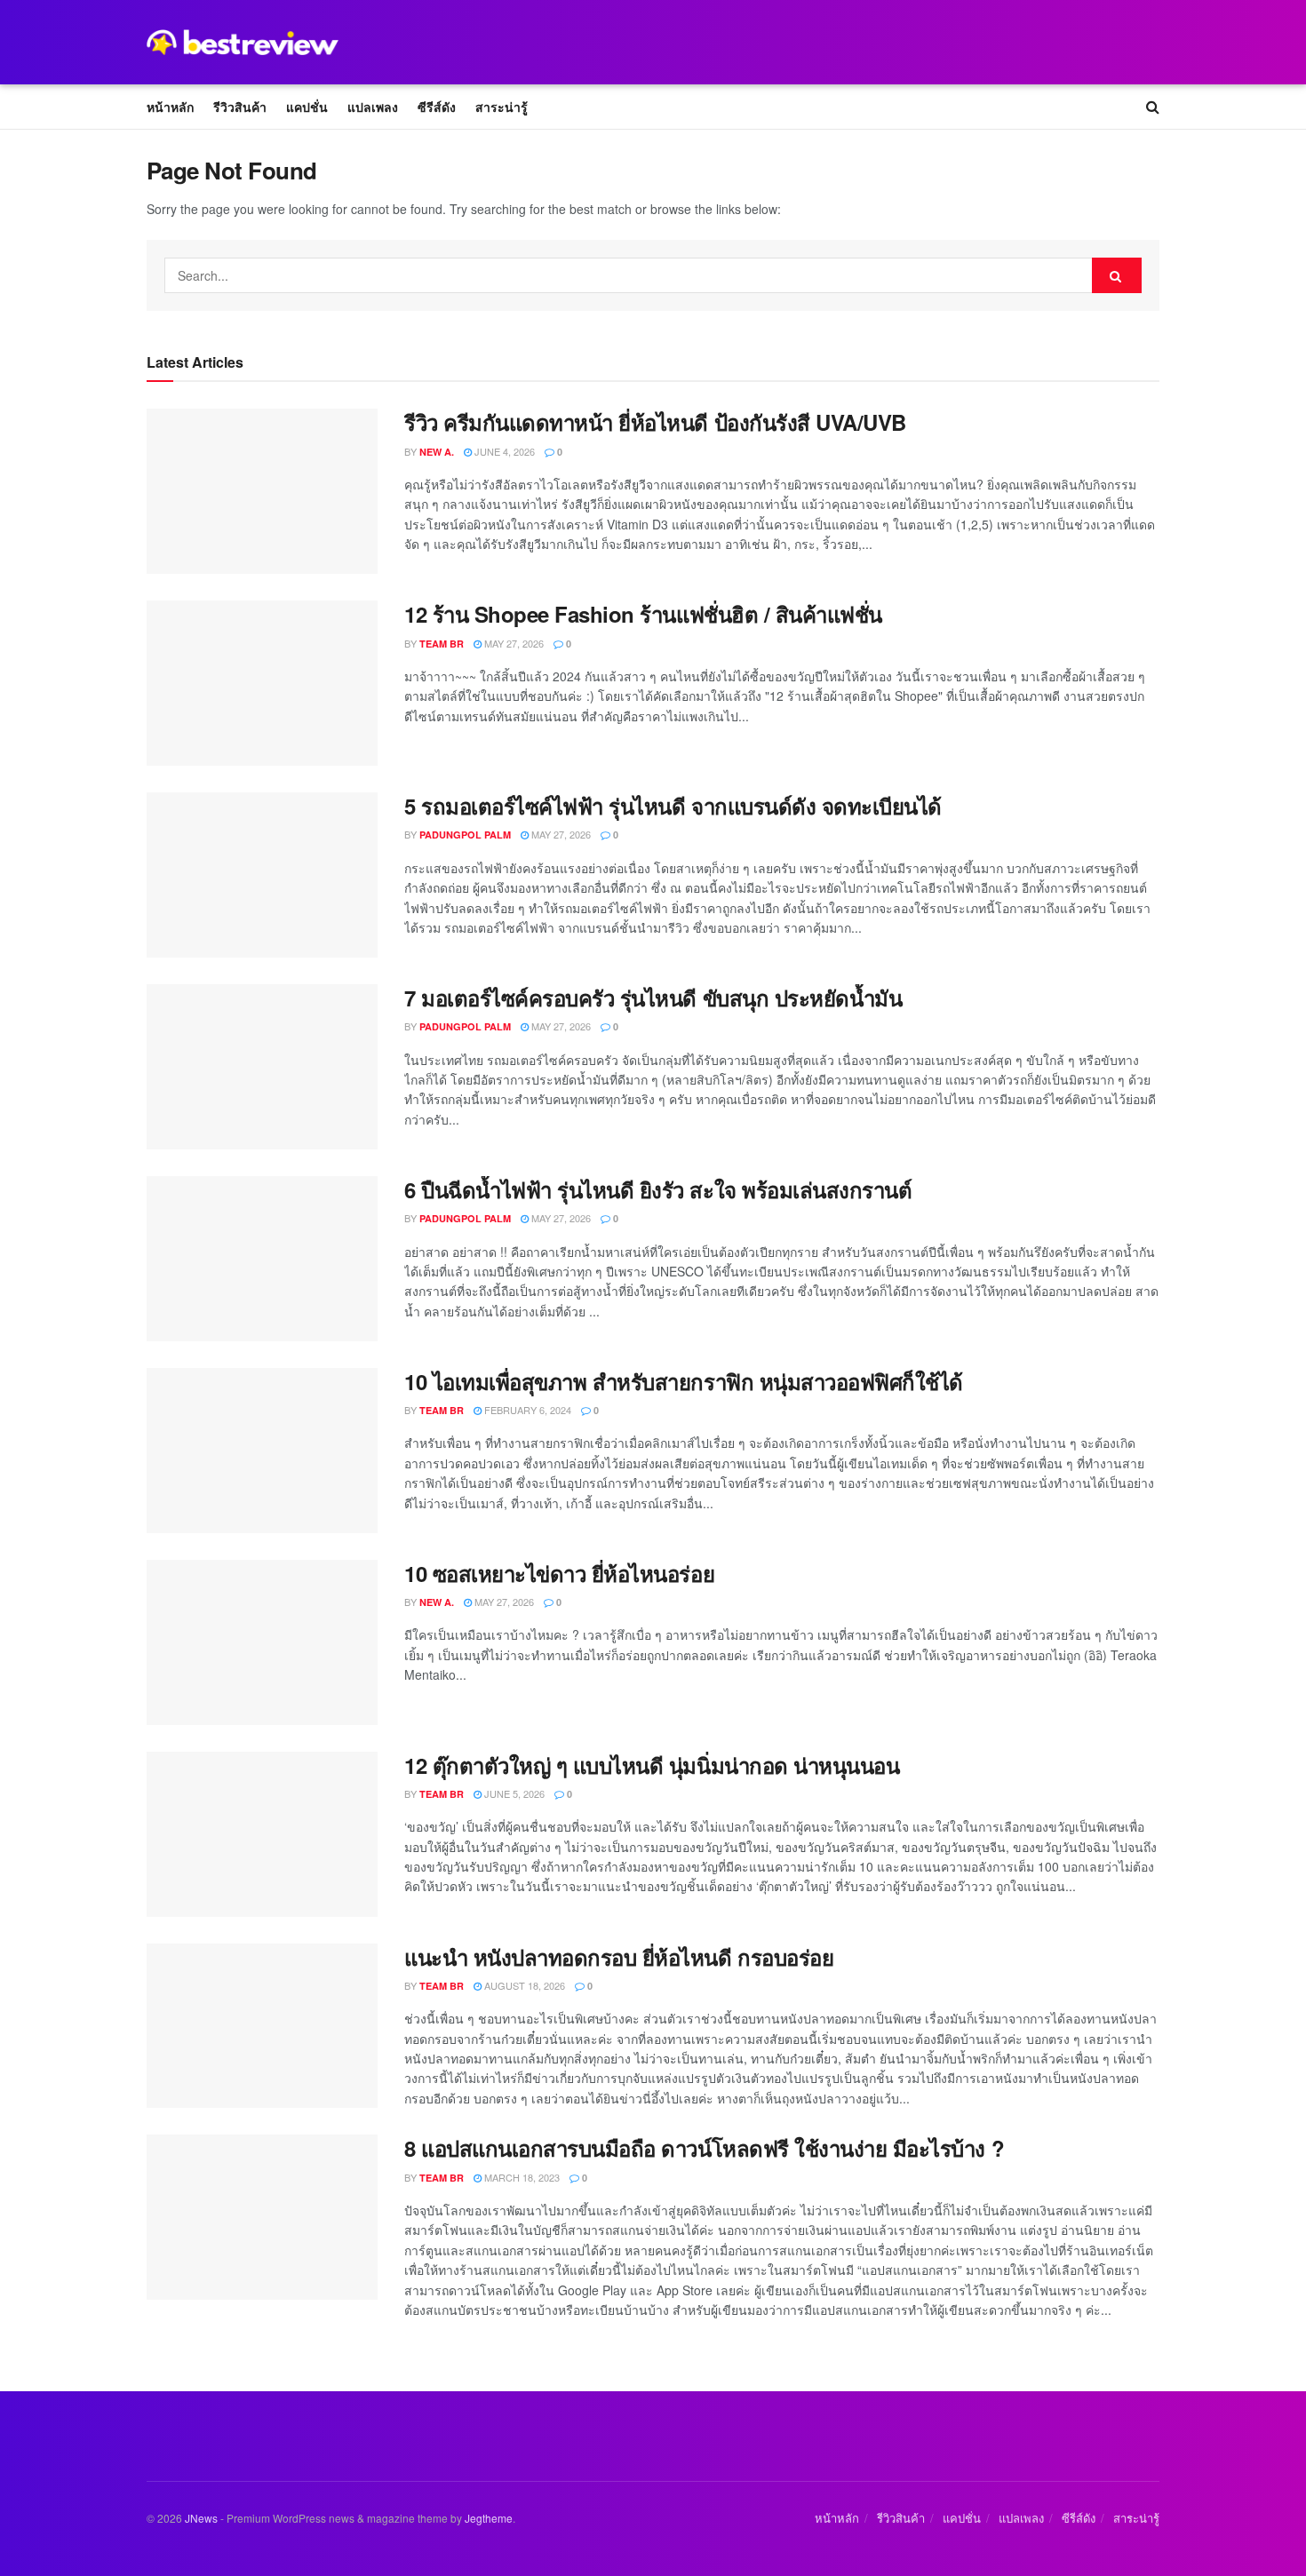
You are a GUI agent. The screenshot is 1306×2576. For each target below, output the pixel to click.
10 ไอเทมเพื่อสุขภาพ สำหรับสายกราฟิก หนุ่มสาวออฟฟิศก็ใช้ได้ (684, 1381)
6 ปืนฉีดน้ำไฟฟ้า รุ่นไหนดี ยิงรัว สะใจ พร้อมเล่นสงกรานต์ (658, 1189)
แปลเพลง (373, 107)
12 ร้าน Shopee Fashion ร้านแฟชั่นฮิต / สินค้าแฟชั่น (643, 614)
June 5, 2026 (513, 1793)
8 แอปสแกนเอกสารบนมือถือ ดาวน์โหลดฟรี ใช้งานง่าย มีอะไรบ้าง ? (704, 2148)
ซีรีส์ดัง (437, 107)
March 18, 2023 (521, 2177)
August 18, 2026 (523, 1985)
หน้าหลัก (170, 107)
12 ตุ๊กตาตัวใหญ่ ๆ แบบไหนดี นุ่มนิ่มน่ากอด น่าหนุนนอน (652, 1765)
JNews (201, 2518)
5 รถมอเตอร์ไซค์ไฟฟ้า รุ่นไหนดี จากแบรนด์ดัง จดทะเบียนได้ (673, 806)
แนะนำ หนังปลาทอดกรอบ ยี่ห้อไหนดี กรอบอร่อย (619, 1957)
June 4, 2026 (503, 451)
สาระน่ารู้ (502, 107)
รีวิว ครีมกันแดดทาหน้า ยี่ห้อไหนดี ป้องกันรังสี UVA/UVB (655, 422)
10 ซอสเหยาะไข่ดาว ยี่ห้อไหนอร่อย (559, 1573)
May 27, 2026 (513, 643)
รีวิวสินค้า (240, 107)
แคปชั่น (307, 107)
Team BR (442, 644)
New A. (437, 452)
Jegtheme (489, 2518)
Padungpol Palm (465, 835)
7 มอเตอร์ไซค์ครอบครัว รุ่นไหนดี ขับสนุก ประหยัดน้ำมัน (653, 998)
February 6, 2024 (526, 1410)
